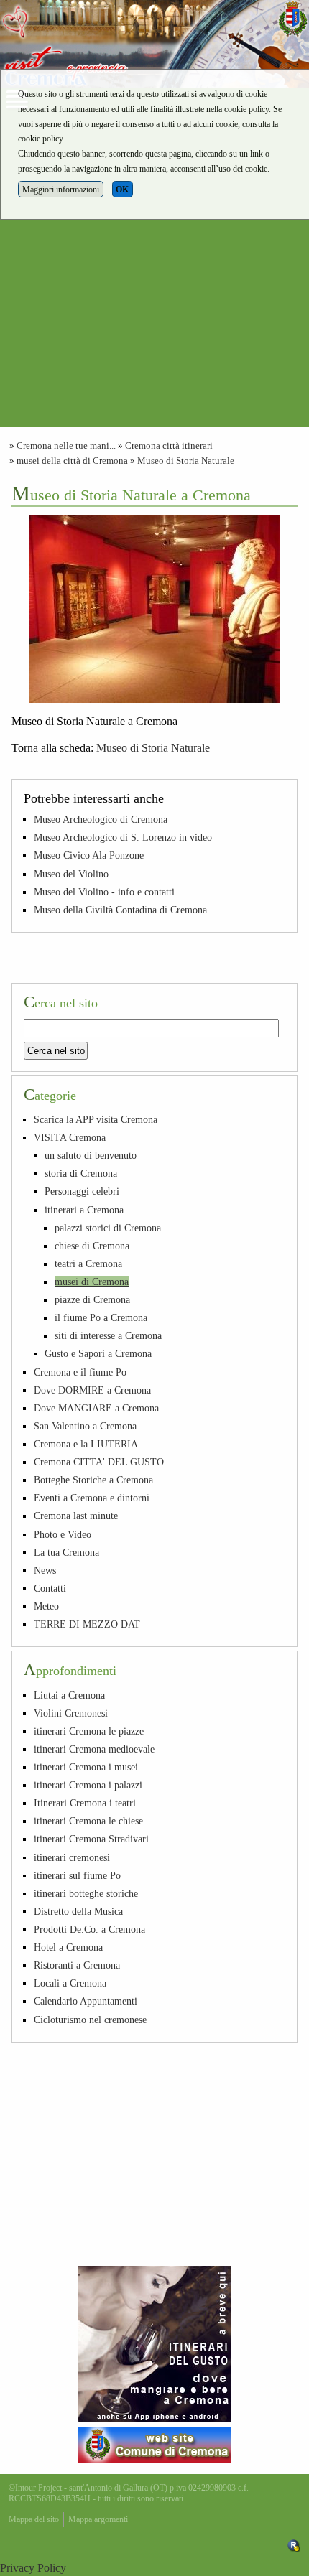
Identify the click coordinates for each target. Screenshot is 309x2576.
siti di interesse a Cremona (108, 1335)
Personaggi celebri (82, 1191)
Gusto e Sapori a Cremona (98, 1353)
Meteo (46, 1606)
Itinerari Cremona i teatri (85, 1803)
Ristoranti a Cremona (77, 1965)
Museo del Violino (71, 874)
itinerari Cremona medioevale (94, 1749)
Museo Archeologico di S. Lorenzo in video (123, 837)
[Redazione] (294, 2544)
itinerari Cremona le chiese (88, 1821)
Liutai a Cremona (69, 1695)
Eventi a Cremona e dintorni (92, 1498)
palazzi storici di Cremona (108, 1228)
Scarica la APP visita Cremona (96, 1119)
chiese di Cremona (92, 1246)
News (45, 1570)
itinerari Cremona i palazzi (88, 1785)
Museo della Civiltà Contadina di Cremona (120, 910)
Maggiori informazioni (61, 190)
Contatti (50, 1588)
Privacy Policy (33, 2568)
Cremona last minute (76, 1516)
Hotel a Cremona (68, 1947)
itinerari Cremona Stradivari (91, 1839)
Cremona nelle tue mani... (66, 446)
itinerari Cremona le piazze (89, 1731)
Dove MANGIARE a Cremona (96, 1408)
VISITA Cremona (70, 1137)
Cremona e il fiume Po (80, 1372)
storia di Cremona (81, 1173)
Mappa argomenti (98, 2519)
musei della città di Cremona (72, 461)
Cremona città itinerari (169, 446)
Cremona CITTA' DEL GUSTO (99, 1462)
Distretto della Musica (78, 1911)
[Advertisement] (154, 273)
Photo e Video (63, 1534)
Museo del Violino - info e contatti (104, 892)
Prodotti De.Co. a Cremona (89, 1929)
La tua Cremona (66, 1552)
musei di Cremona (92, 1282)
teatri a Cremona (88, 1264)
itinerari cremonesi (72, 1857)
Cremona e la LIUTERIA (86, 1444)
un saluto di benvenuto (91, 1155)
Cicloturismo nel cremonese (90, 2020)
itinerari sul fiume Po (77, 1875)
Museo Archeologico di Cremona (101, 819)
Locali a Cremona (70, 1983)
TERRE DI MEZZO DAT (87, 1624)
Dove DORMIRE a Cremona (92, 1390)
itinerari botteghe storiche (86, 1893)
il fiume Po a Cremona (101, 1317)
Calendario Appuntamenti (86, 2001)
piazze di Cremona (92, 1299)
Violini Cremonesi (71, 1713)
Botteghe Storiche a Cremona (93, 1480)
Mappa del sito (34, 2519)
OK (122, 190)
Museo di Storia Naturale (186, 461)
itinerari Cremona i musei (86, 1767)
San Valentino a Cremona (85, 1426)
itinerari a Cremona (84, 1210)
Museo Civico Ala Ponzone (89, 855)
